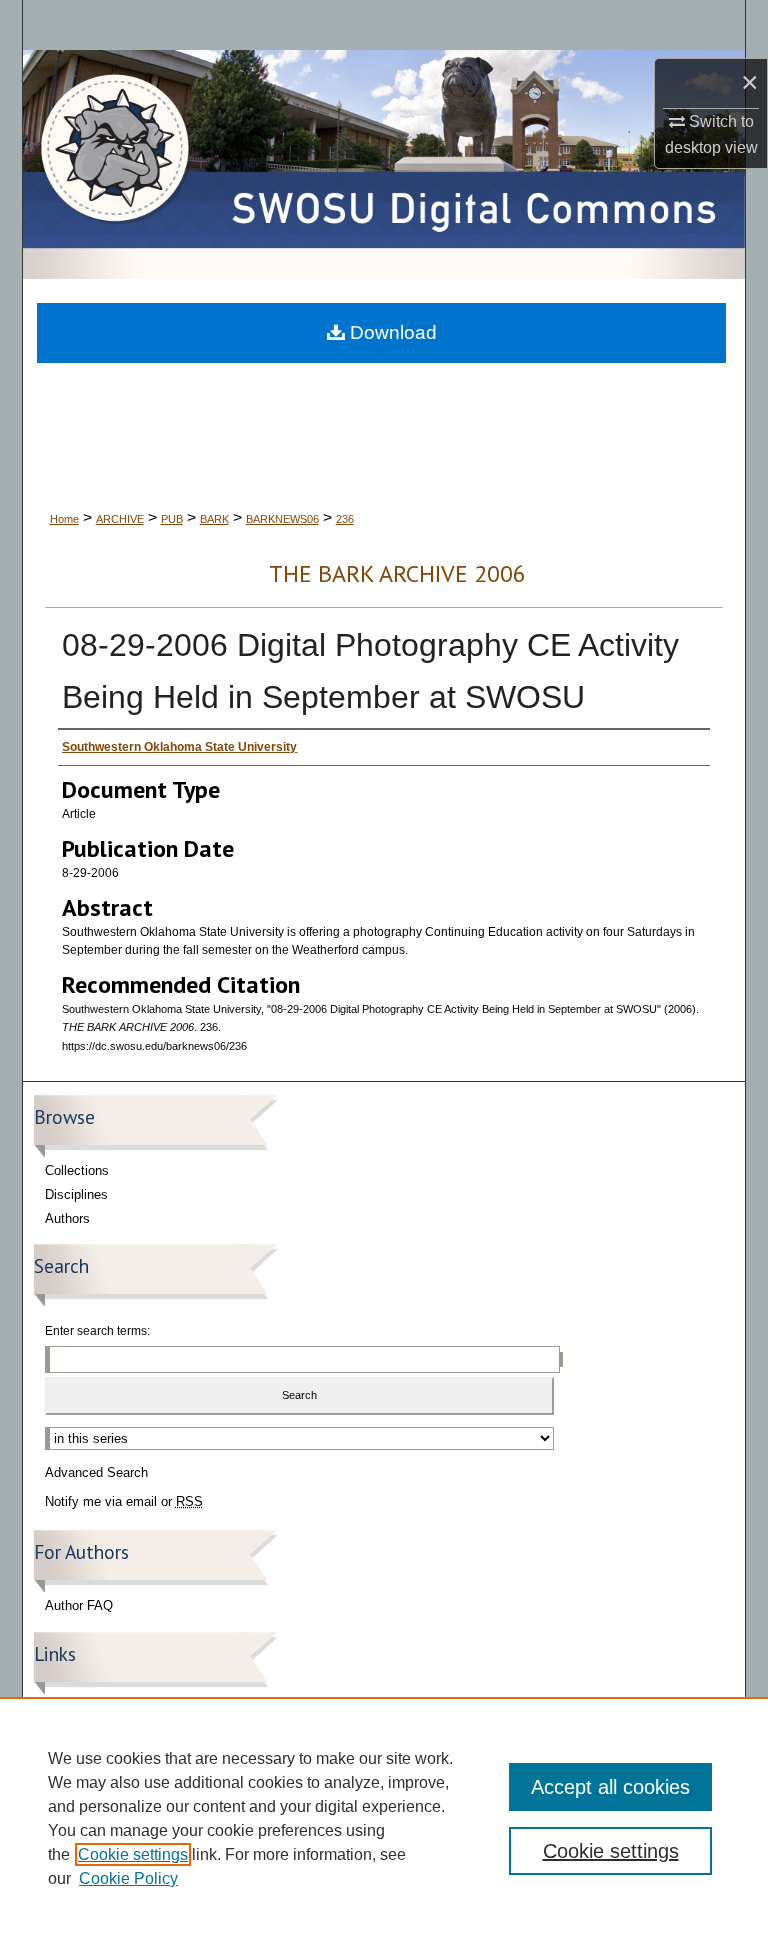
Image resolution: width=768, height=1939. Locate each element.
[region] (384, 1818)
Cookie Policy (128, 1878)
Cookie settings (133, 1854)
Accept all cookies (610, 1787)
